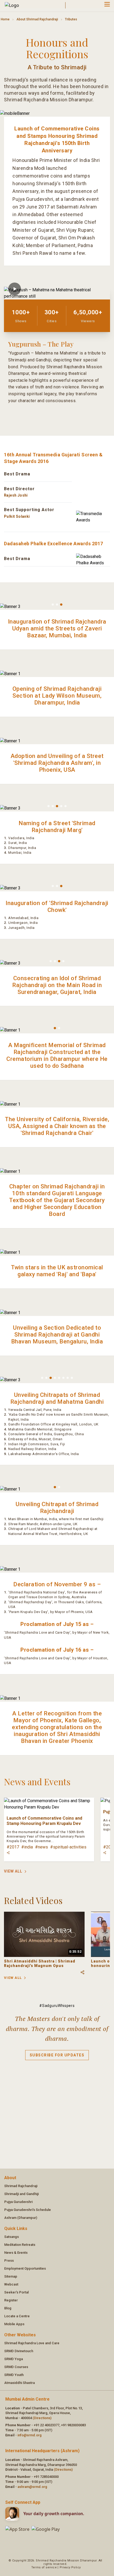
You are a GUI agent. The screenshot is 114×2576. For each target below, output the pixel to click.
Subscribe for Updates (57, 2055)
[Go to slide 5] (65, 806)
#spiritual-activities (68, 1847)
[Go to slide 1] (53, 605)
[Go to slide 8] (72, 1378)
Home (5, 19)
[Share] (8, 1853)
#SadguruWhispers (57, 2006)
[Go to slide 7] (68, 1378)
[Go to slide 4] (61, 806)
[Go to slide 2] (57, 605)
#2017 (13, 1847)
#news (41, 1847)
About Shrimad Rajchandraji (37, 19)
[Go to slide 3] (61, 605)
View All (13, 1871)
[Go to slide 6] (63, 1378)
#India (27, 1847)
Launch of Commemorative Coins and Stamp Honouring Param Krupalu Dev (44, 1821)
